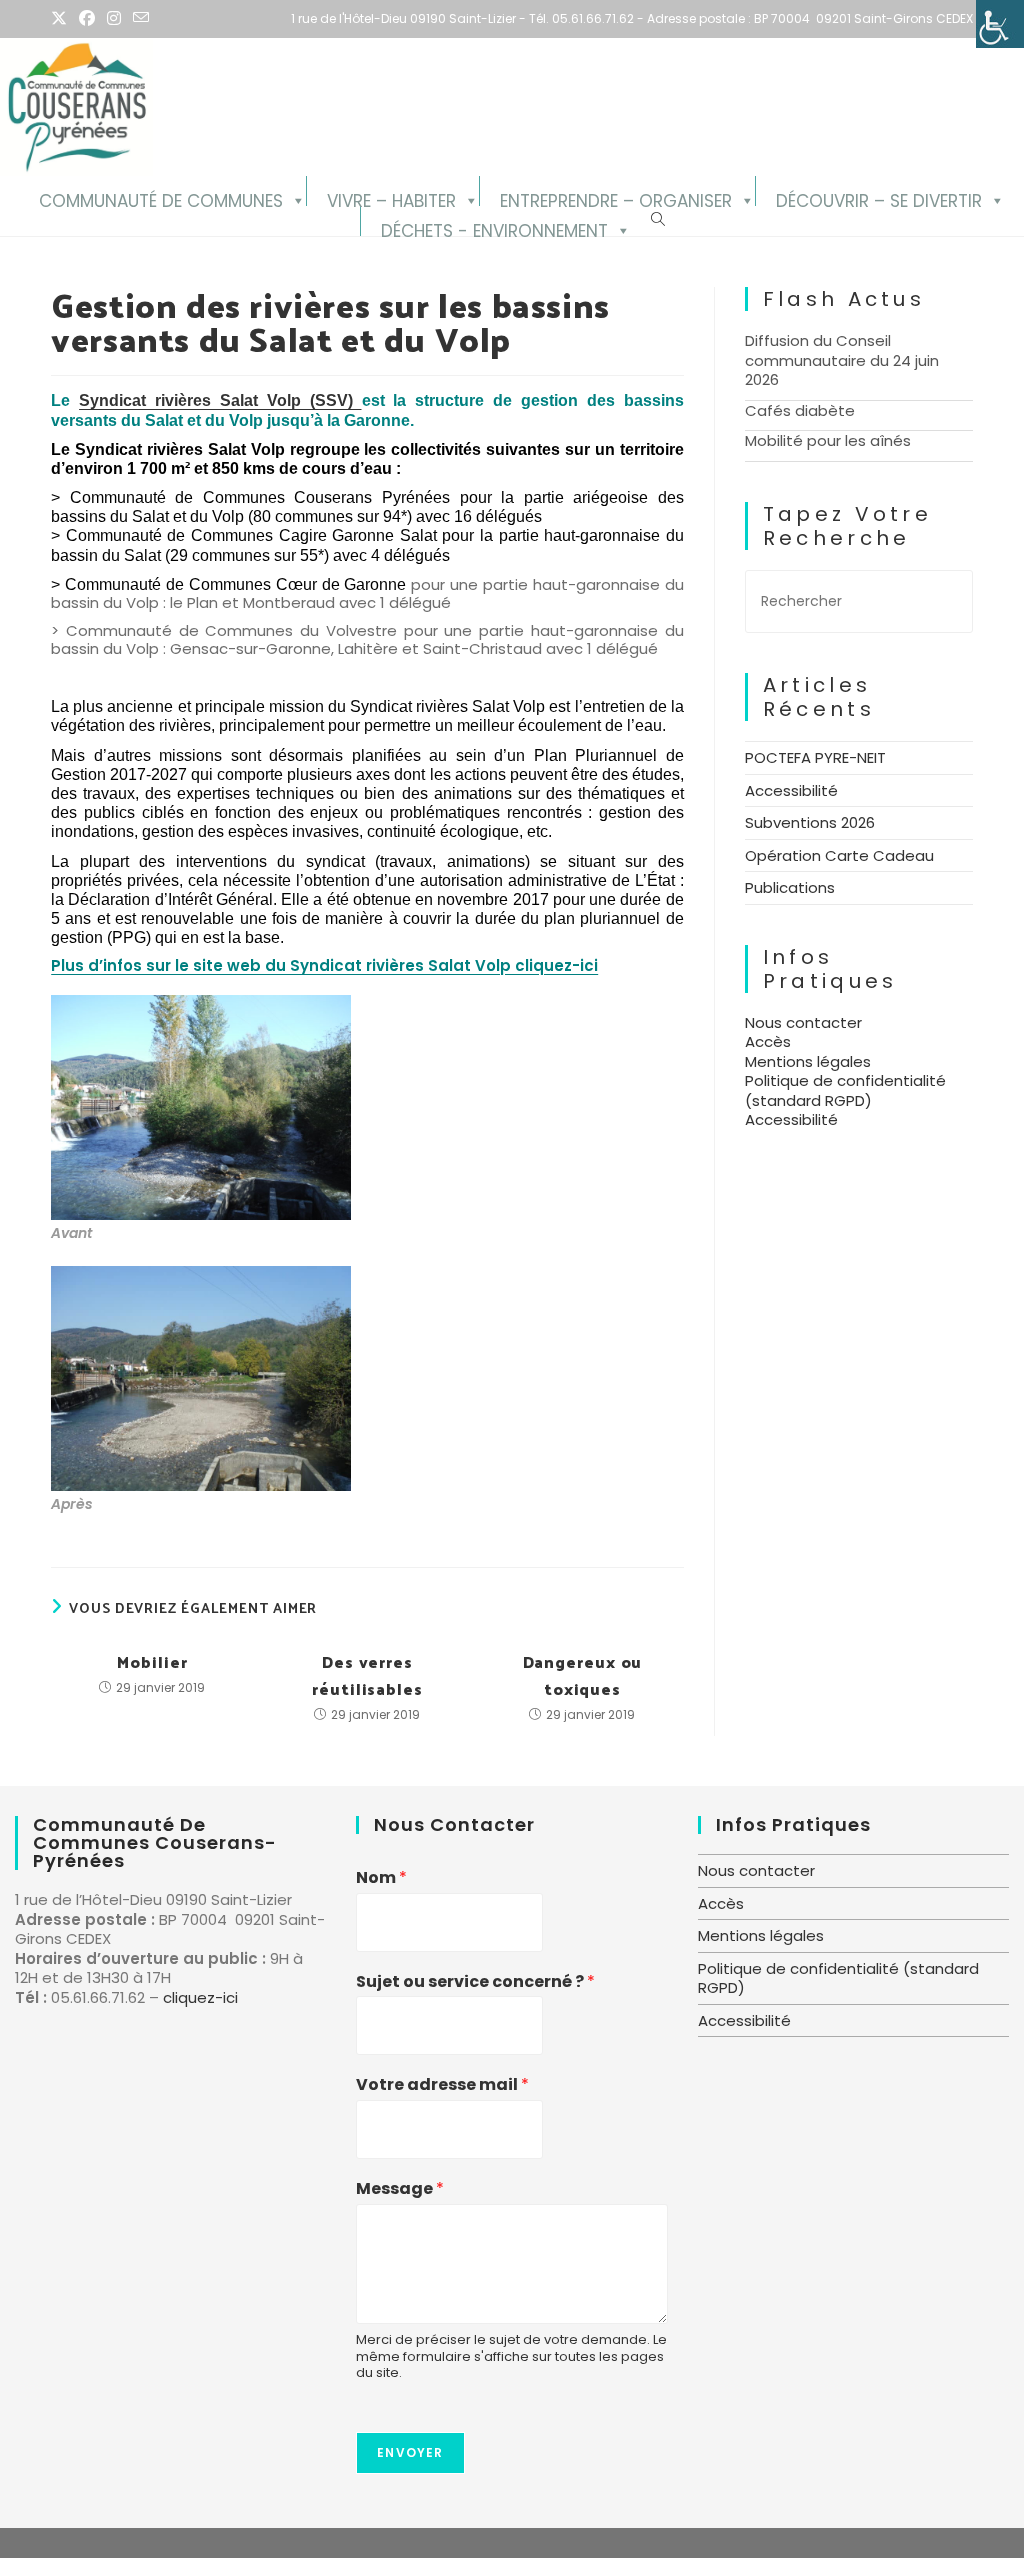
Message (400, 2189)
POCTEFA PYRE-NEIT (815, 757)
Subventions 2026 (810, 822)
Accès (768, 1041)
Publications (790, 887)
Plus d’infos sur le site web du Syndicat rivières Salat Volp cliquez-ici (324, 965)
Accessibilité (791, 790)
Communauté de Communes (161, 197)
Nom (381, 1878)
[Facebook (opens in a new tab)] (87, 19)
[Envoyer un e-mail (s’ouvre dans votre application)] (141, 19)
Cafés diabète (800, 410)
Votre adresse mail (442, 2085)
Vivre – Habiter (391, 197)
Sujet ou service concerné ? (475, 1982)
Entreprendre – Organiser (616, 197)
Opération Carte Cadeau (839, 855)
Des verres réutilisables (367, 1675)
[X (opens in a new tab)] (62, 19)
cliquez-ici (200, 1997)
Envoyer (410, 2452)
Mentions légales (808, 1061)
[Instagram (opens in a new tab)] (114, 19)
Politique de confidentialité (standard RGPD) (845, 1090)
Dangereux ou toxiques (583, 1675)
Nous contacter (803, 1022)
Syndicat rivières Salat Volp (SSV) (220, 400)
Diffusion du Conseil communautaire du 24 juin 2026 (842, 360)
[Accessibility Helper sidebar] (1000, 24)
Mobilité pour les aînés (828, 440)
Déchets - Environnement (494, 227)
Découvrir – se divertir (879, 197)
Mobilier (152, 1661)
